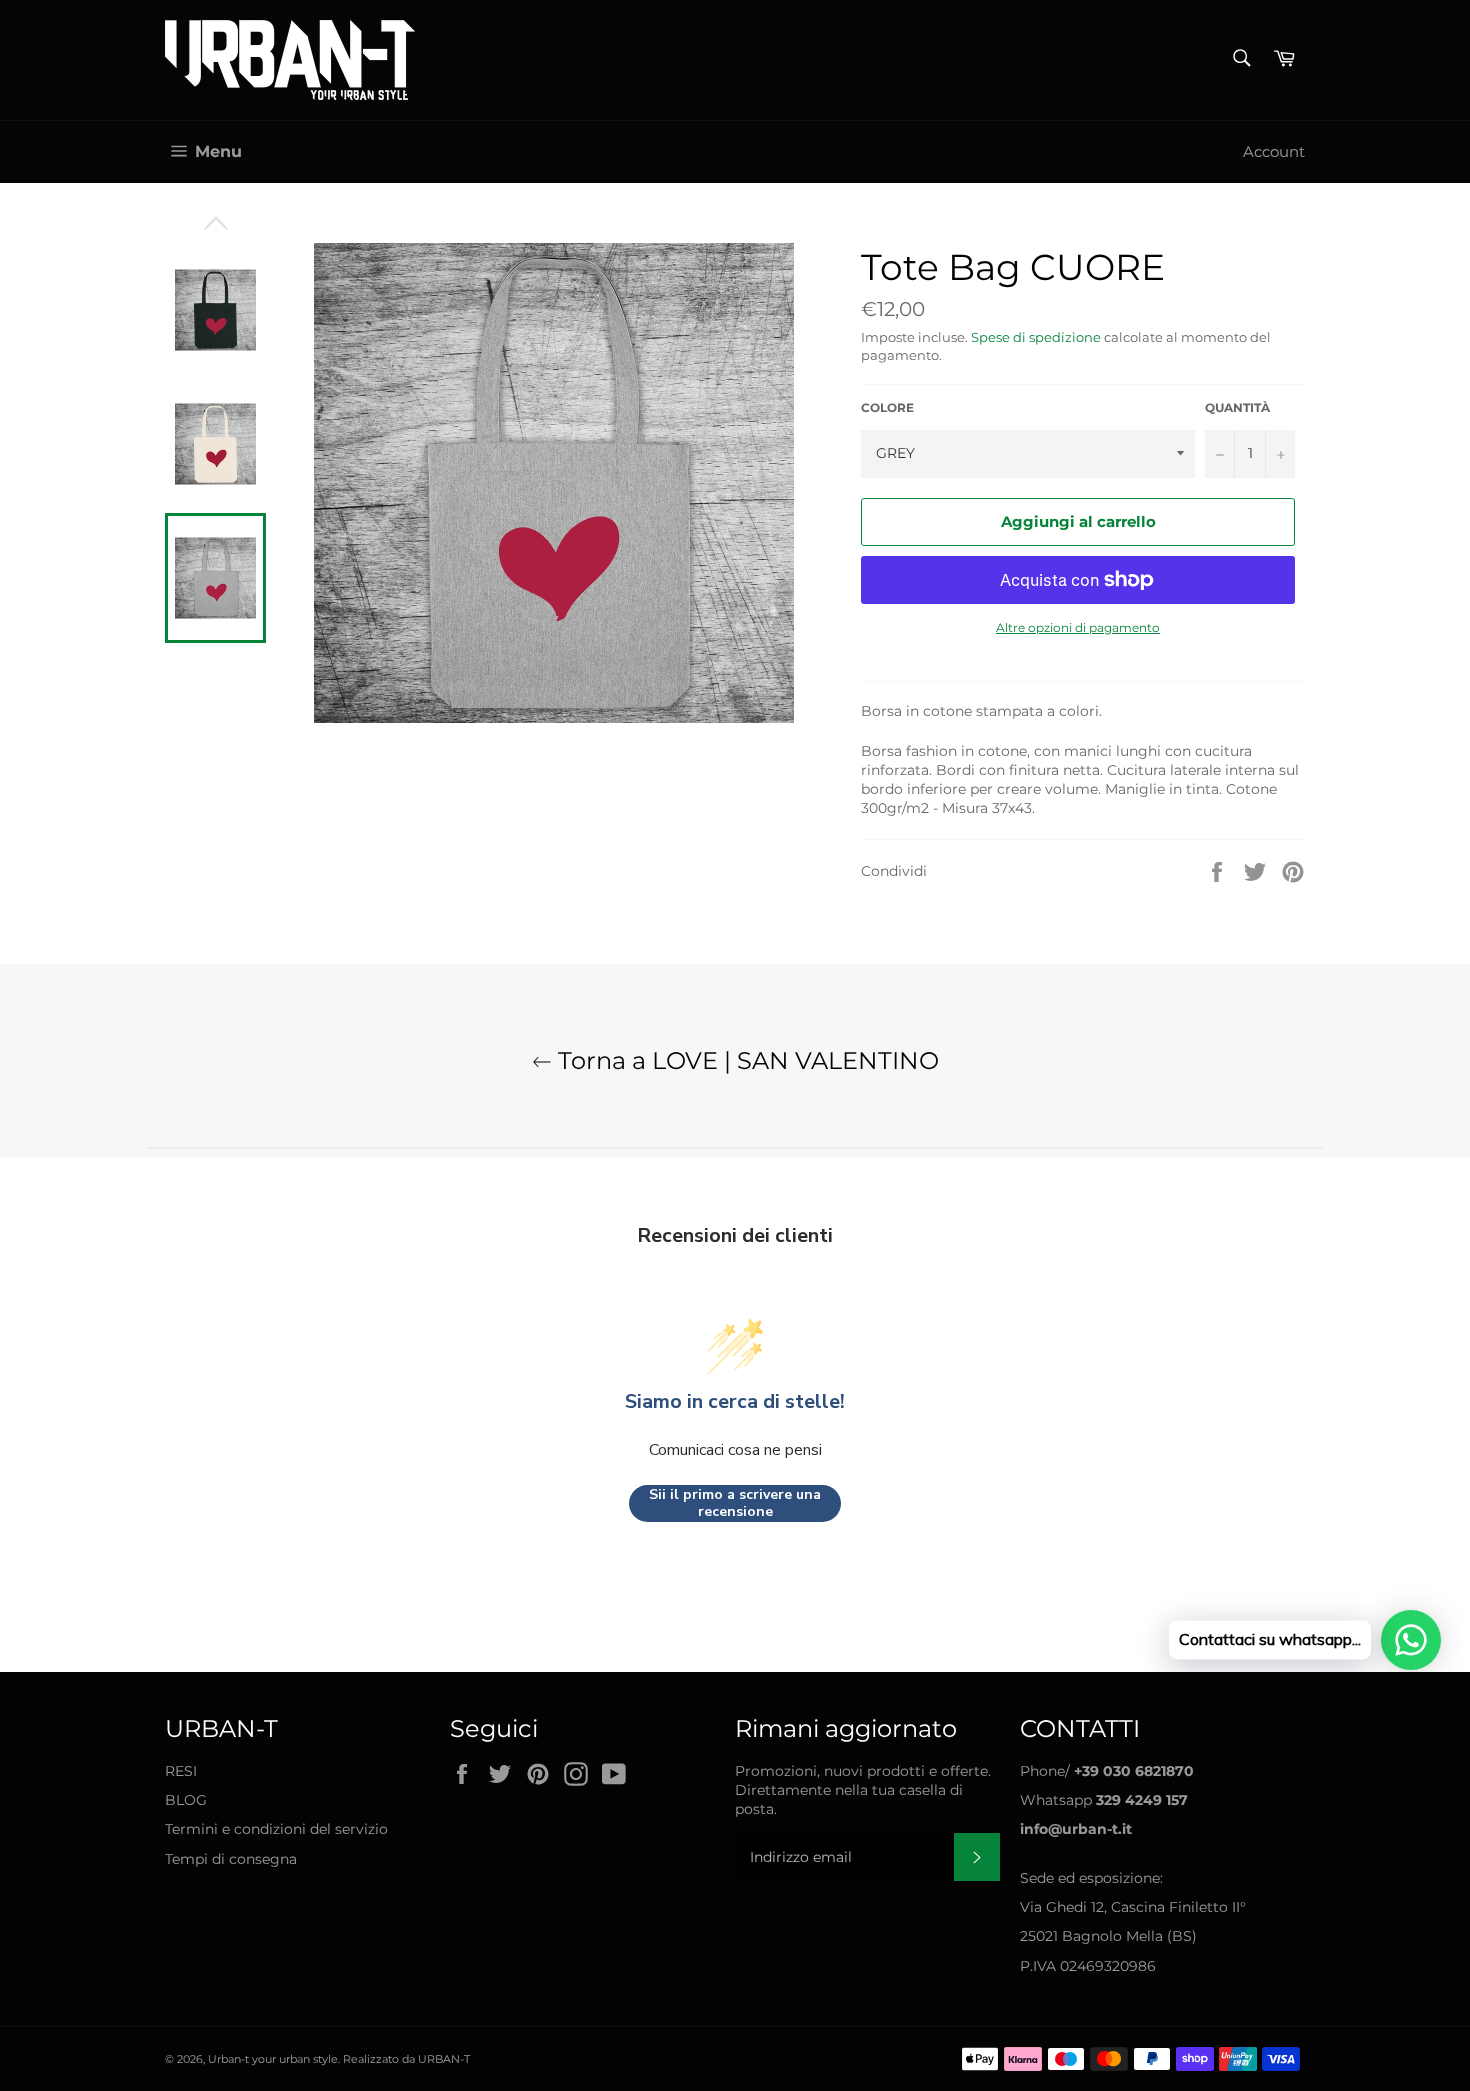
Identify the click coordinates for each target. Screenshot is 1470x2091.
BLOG (186, 1800)
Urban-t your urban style (273, 2059)
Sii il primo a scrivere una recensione (735, 1503)
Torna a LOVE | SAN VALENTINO (745, 1060)
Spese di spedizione (1036, 337)
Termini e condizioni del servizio (276, 1829)
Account (1274, 151)
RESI (181, 1771)
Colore (887, 407)
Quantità (1237, 407)
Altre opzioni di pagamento (1078, 627)
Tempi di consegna (231, 1859)
